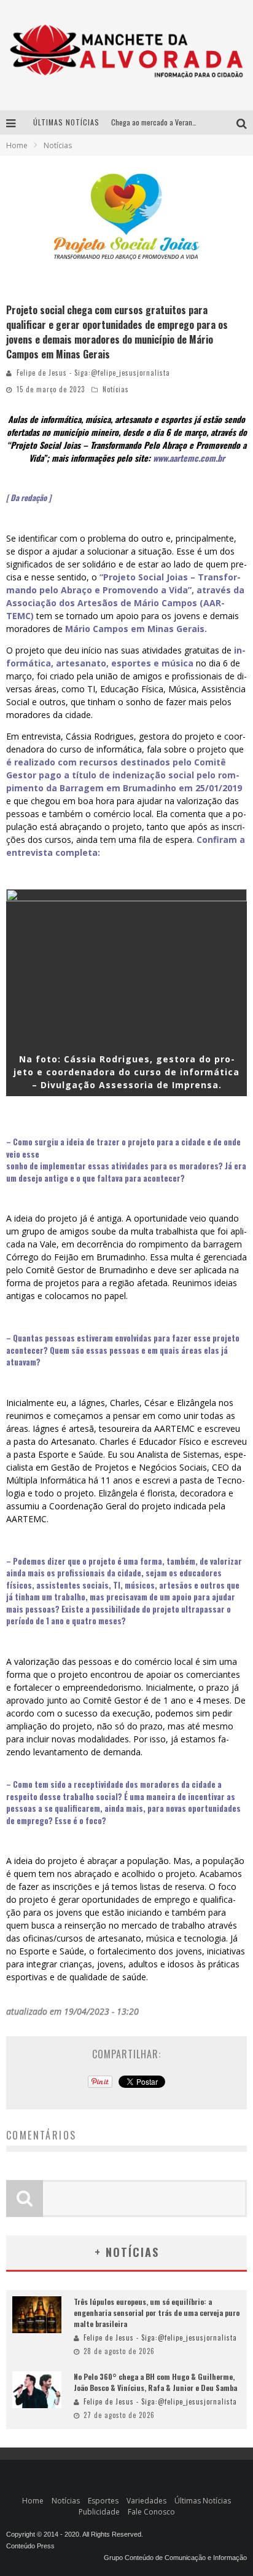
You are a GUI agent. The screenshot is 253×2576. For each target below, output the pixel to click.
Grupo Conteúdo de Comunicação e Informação (175, 2558)
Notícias (116, 389)
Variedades (146, 2501)
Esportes (103, 2501)
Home (17, 145)
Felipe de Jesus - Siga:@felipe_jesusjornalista (93, 373)
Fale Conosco (151, 2512)
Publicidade (99, 2512)
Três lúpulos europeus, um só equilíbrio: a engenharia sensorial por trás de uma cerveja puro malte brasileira (157, 2313)
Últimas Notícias (203, 2501)
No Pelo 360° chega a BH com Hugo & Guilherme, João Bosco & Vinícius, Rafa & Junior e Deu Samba (155, 2382)
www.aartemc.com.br (189, 458)
